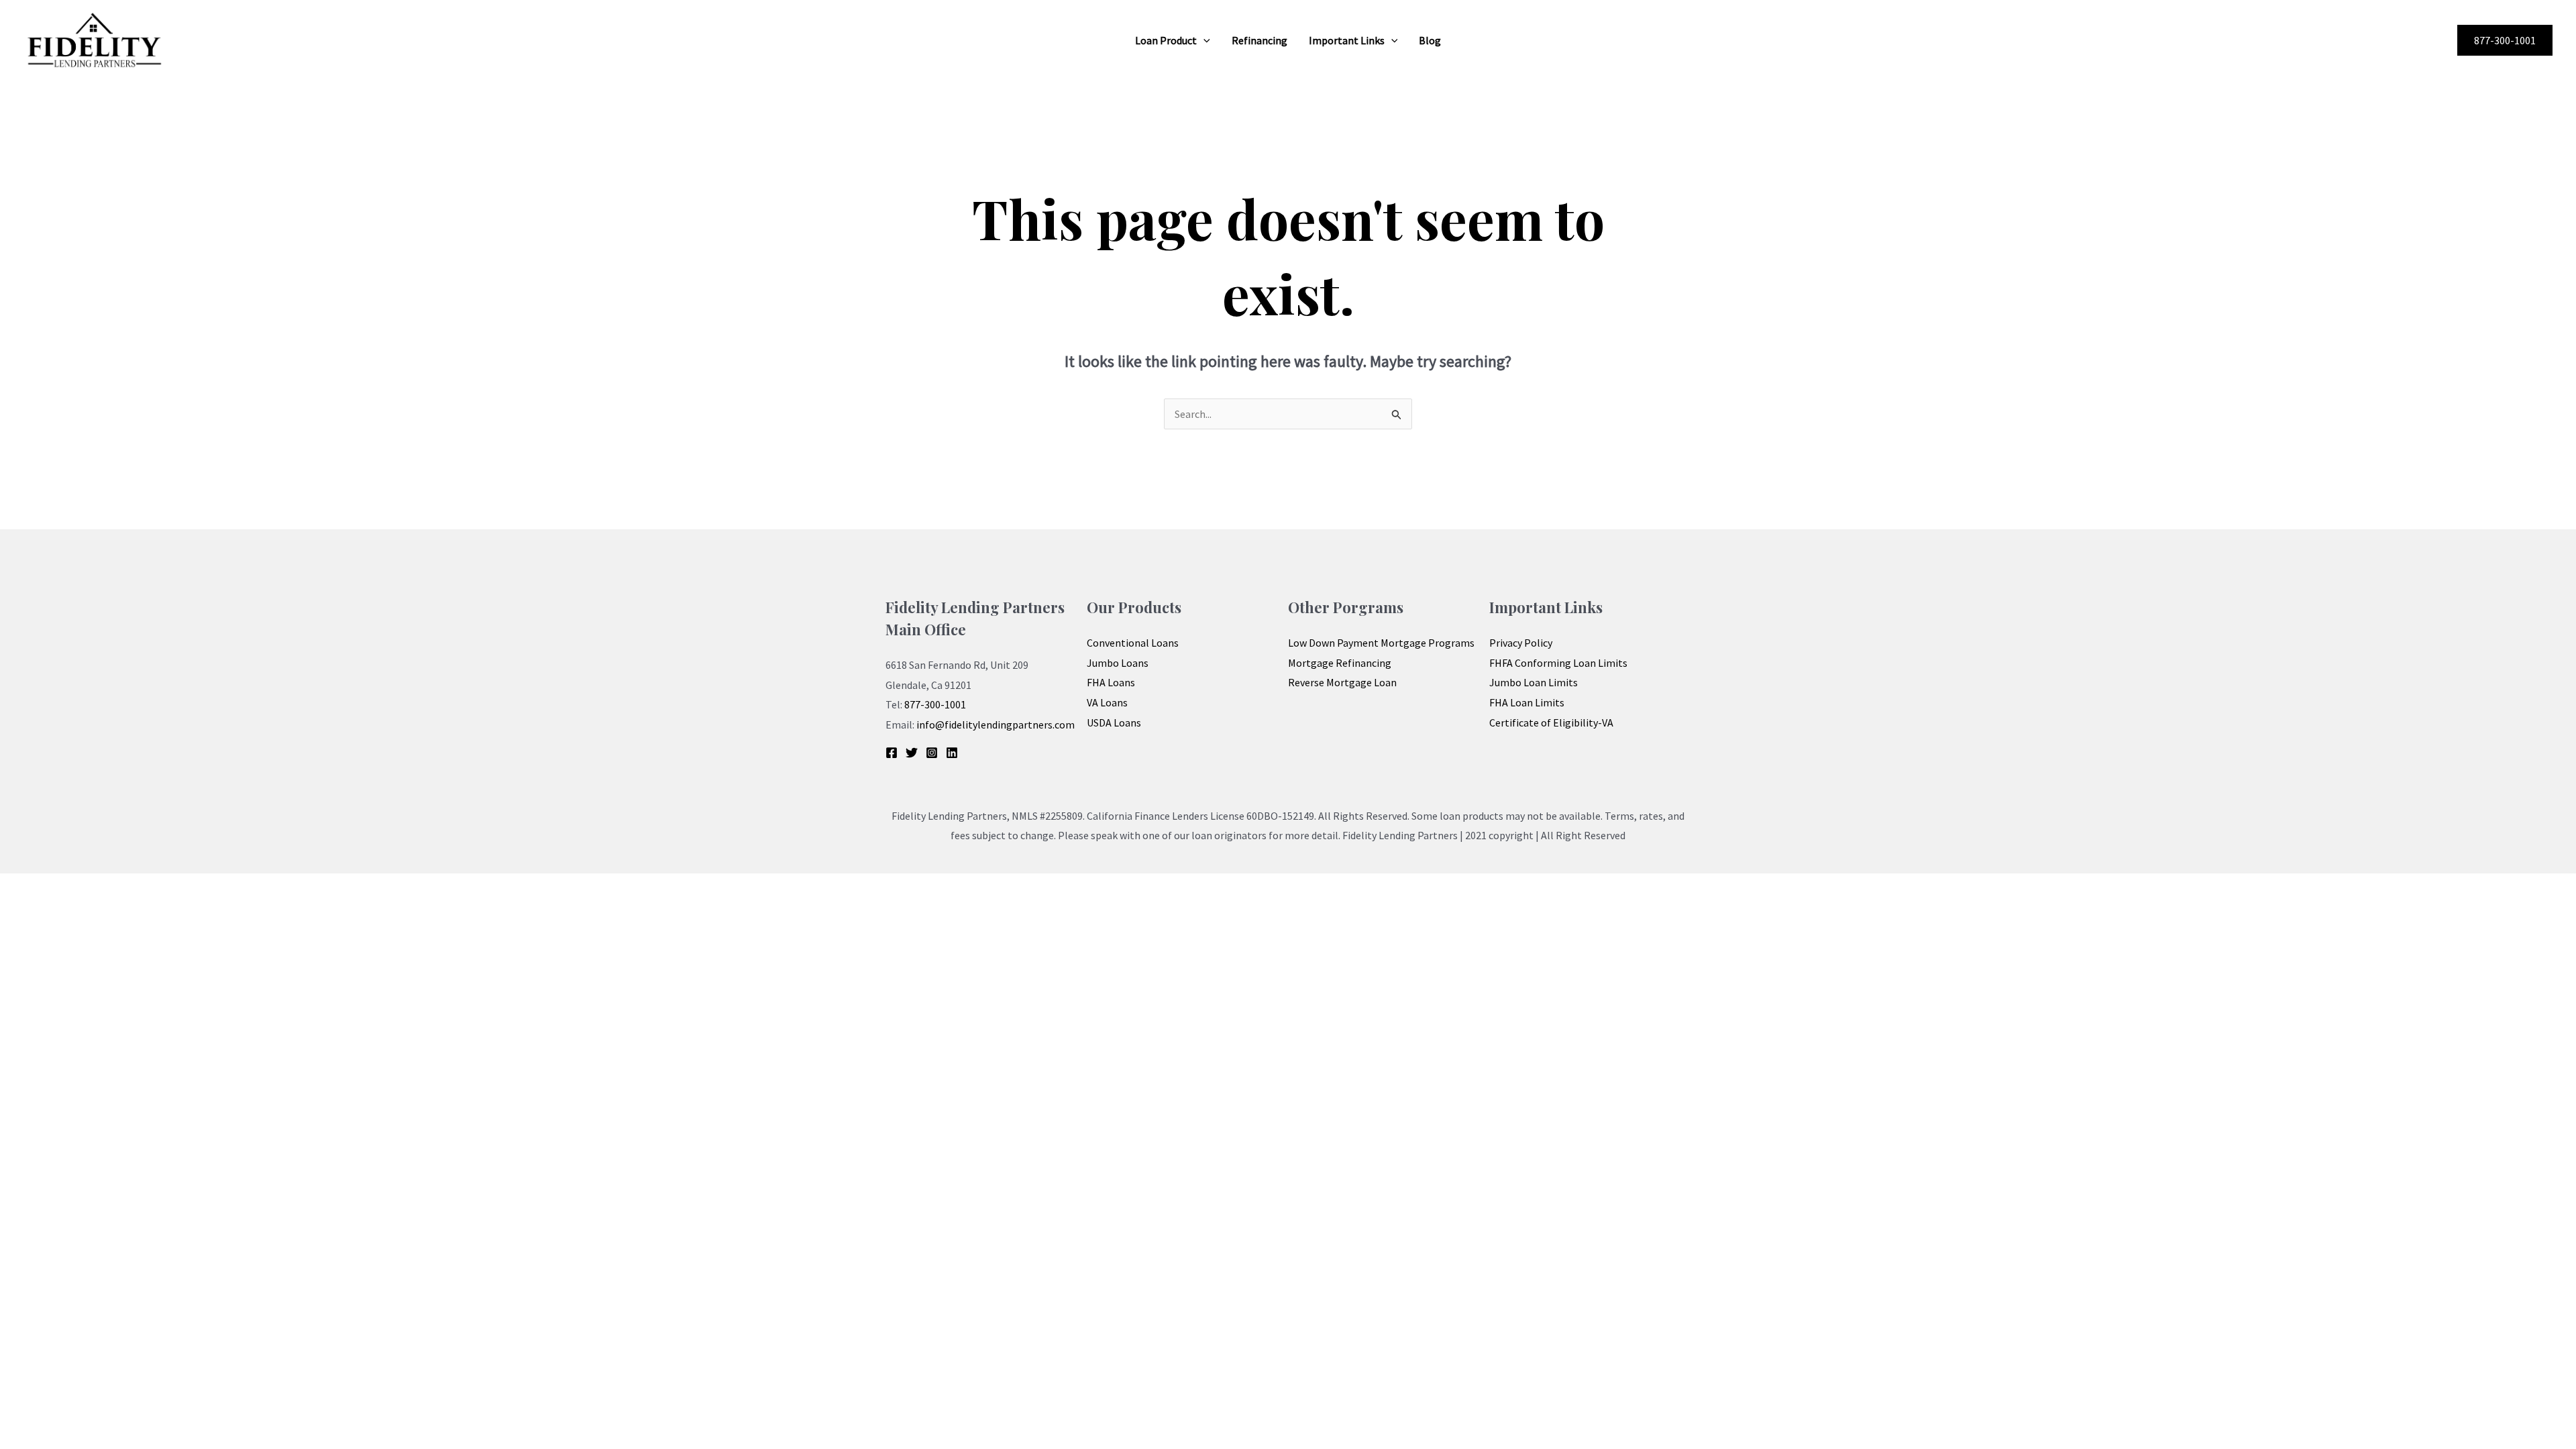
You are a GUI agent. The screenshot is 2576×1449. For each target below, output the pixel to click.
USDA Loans (1114, 722)
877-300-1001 (935, 704)
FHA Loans (1111, 682)
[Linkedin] (952, 753)
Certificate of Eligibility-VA (1551, 722)
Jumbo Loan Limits (1534, 682)
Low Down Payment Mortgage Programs (1381, 643)
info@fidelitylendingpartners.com (996, 724)
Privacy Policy (1521, 643)
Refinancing (1259, 40)
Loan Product (1166, 40)
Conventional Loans (1133, 643)
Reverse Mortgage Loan (1342, 682)
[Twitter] (912, 753)
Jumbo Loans (1118, 663)
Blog (1430, 40)
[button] (1203, 40)
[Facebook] (892, 753)
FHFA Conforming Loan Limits (1558, 663)
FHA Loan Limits (1527, 702)
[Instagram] (932, 753)
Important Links (1347, 40)
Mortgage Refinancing (1340, 663)
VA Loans (1107, 702)
